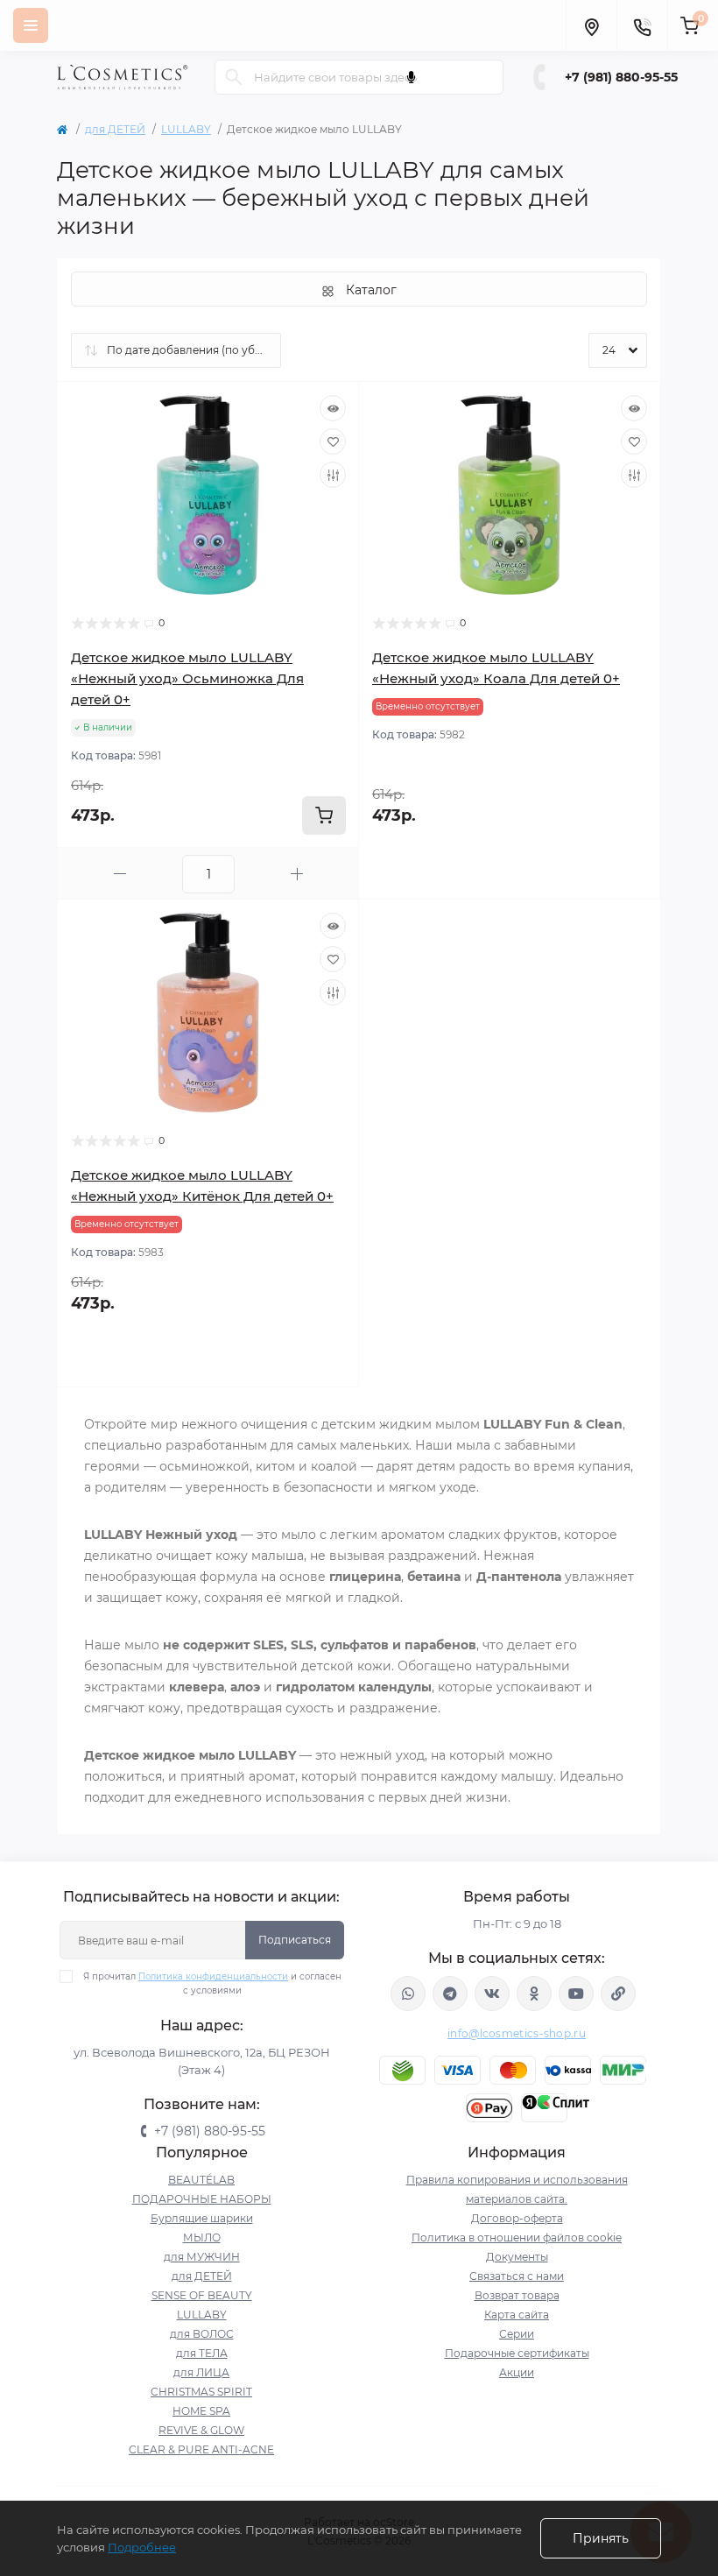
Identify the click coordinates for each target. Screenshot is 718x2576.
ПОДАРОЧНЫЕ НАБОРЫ (202, 2199)
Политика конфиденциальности (213, 1976)
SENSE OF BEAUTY (202, 2295)
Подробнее (142, 2547)
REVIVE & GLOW (201, 2430)
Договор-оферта (517, 2218)
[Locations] (591, 25)
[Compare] (333, 475)
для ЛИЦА (201, 2372)
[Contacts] (642, 25)
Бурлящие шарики (202, 2218)
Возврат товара (517, 2295)
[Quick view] (333, 408)
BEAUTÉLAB (201, 2180)
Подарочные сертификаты (517, 2353)
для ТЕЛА (202, 2353)
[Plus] (297, 874)
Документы (517, 2257)
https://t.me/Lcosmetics (450, 1994)
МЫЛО (202, 2237)
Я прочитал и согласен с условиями (212, 1983)
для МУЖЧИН (202, 2257)
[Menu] (31, 25)
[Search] (234, 77)
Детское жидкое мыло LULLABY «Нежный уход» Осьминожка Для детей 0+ (187, 678)
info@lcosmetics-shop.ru (517, 2033)
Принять (601, 2538)
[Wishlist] (333, 441)
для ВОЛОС (202, 2334)
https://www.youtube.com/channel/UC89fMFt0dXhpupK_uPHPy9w (576, 1994)
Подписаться (295, 1940)
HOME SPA (201, 2411)
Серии (517, 2334)
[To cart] (324, 815)
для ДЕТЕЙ (115, 129)
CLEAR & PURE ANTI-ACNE (201, 2449)
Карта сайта (517, 2315)
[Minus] (120, 874)
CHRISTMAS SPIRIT (201, 2392)
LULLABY (186, 129)
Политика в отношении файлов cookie (517, 2237)
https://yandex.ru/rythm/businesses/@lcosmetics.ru (618, 1994)
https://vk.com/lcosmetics (492, 1994)
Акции (517, 2372)
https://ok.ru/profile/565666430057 (534, 1994)
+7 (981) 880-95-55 (621, 77)
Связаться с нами (517, 2276)
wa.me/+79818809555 (408, 1994)
